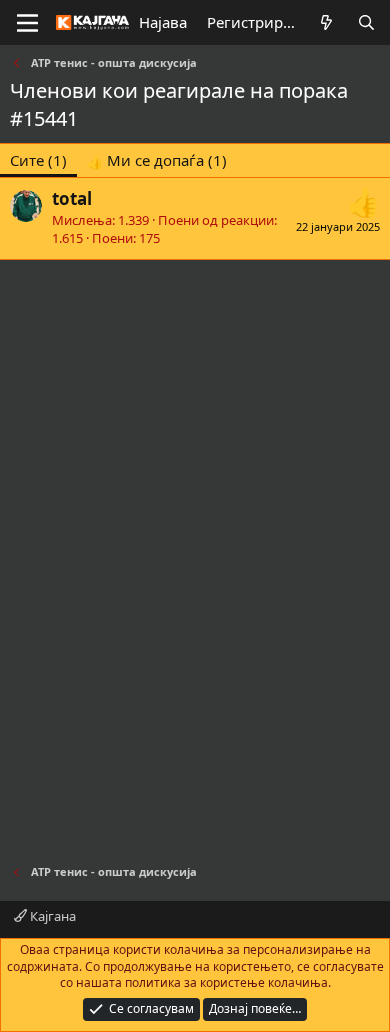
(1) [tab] (38, 160)
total (72, 198)
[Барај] (366, 22)
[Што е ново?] (326, 22)
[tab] (157, 160)
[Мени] (27, 23)
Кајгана (51, 916)
